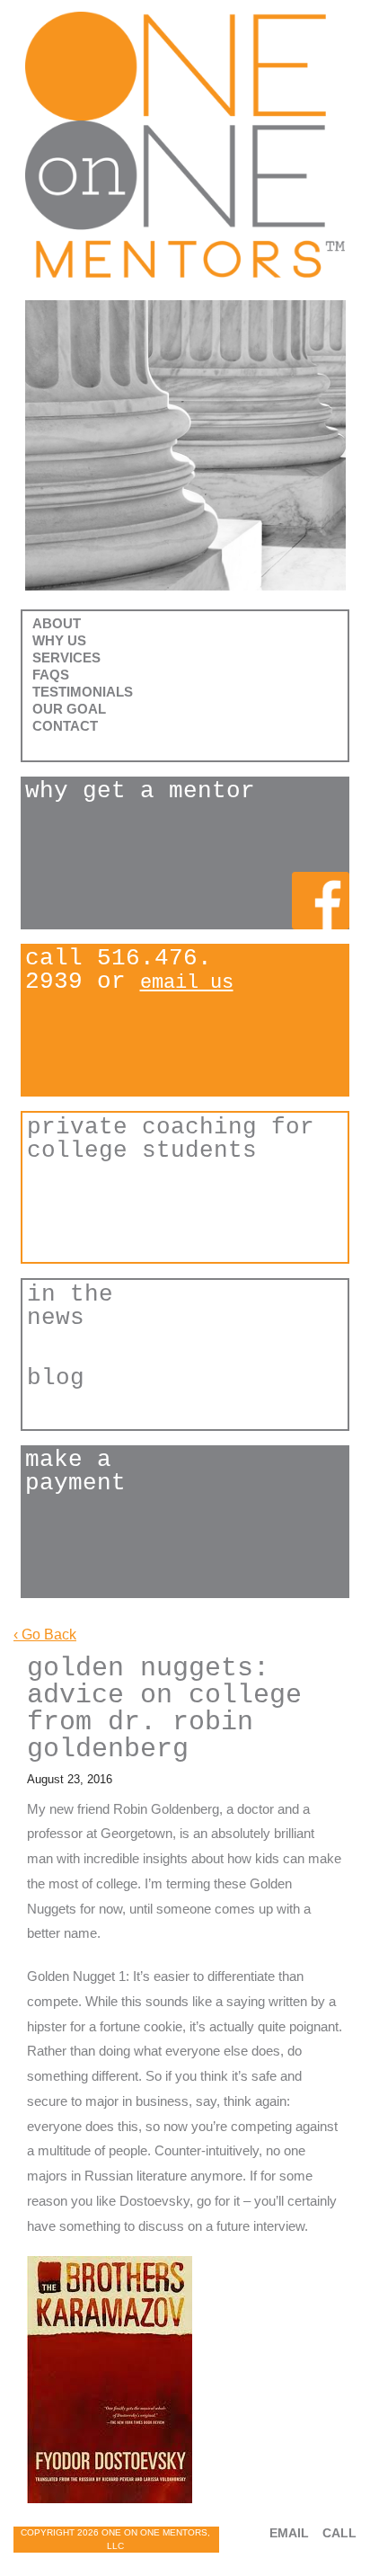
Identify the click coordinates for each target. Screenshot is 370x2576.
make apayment (75, 1472)
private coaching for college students (171, 1139)
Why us (59, 640)
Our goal (69, 709)
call (339, 2533)
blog (56, 1379)
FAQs (51, 675)
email (289, 2533)
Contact (65, 726)
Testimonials (83, 692)
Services (66, 657)
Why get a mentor (140, 792)
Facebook (321, 901)
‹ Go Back (45, 1634)
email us (187, 983)
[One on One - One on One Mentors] (185, 145)
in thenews (70, 1306)
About (57, 623)
